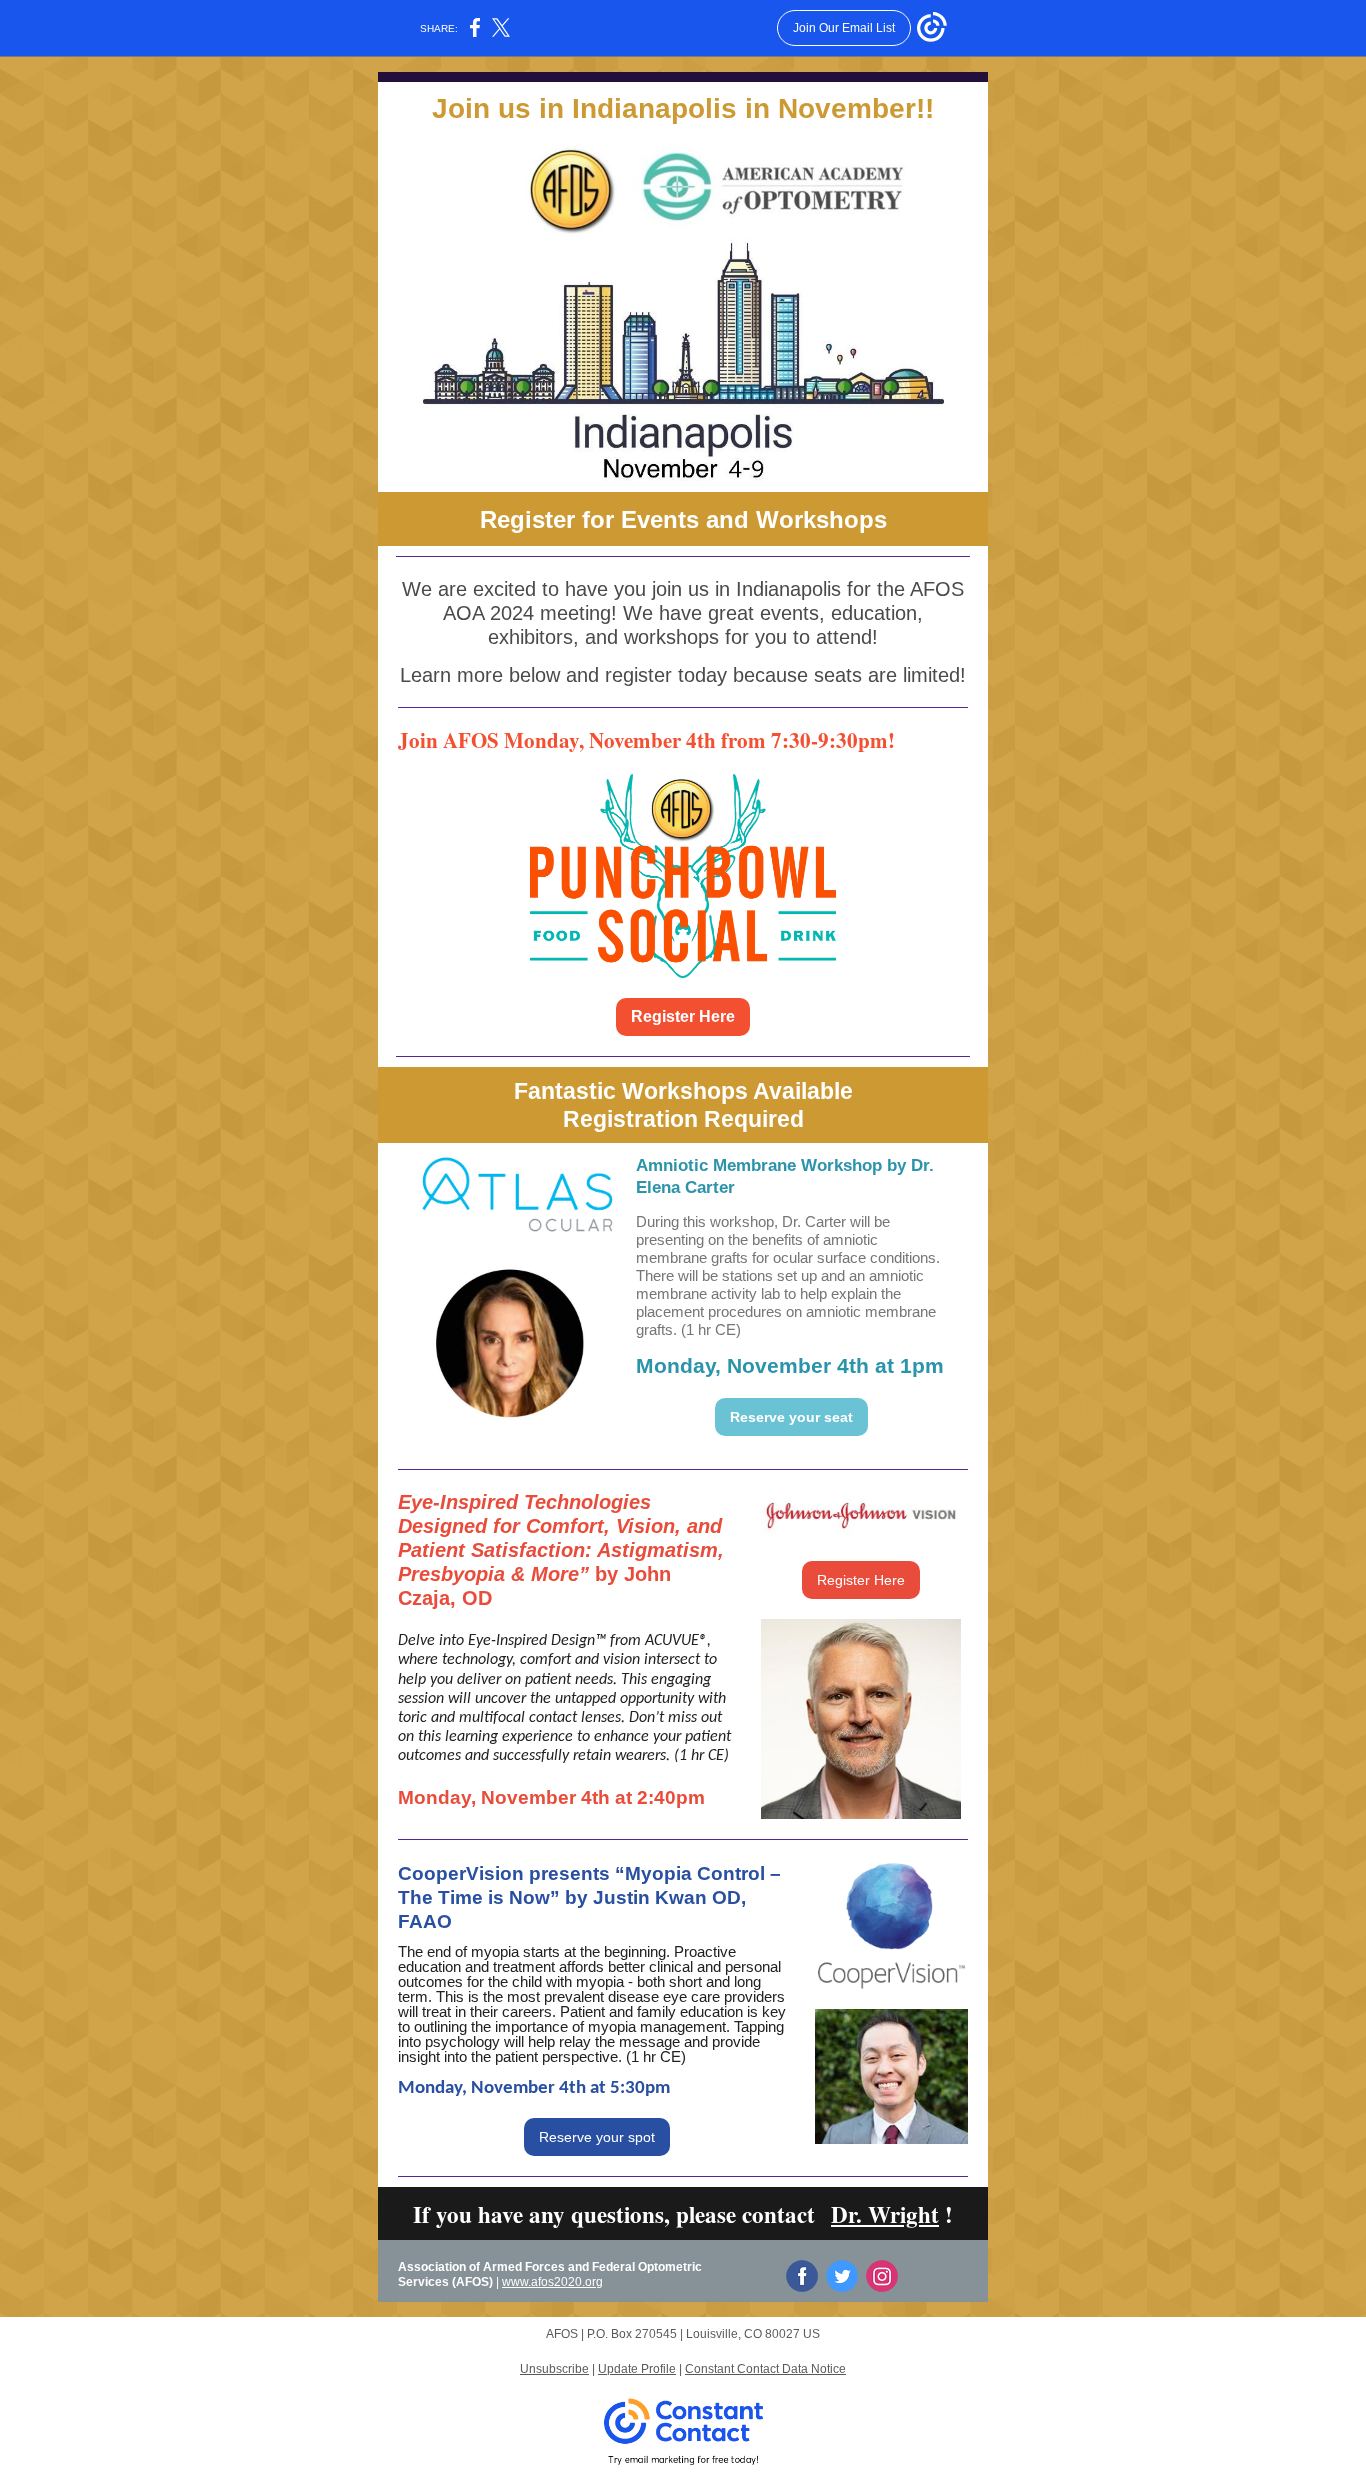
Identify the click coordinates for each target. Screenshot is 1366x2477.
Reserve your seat (791, 1417)
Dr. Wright (885, 2214)
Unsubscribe (554, 2369)
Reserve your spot (597, 2137)
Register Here (683, 1016)
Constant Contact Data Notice (765, 2369)
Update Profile (637, 2369)
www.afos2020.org (552, 2282)
